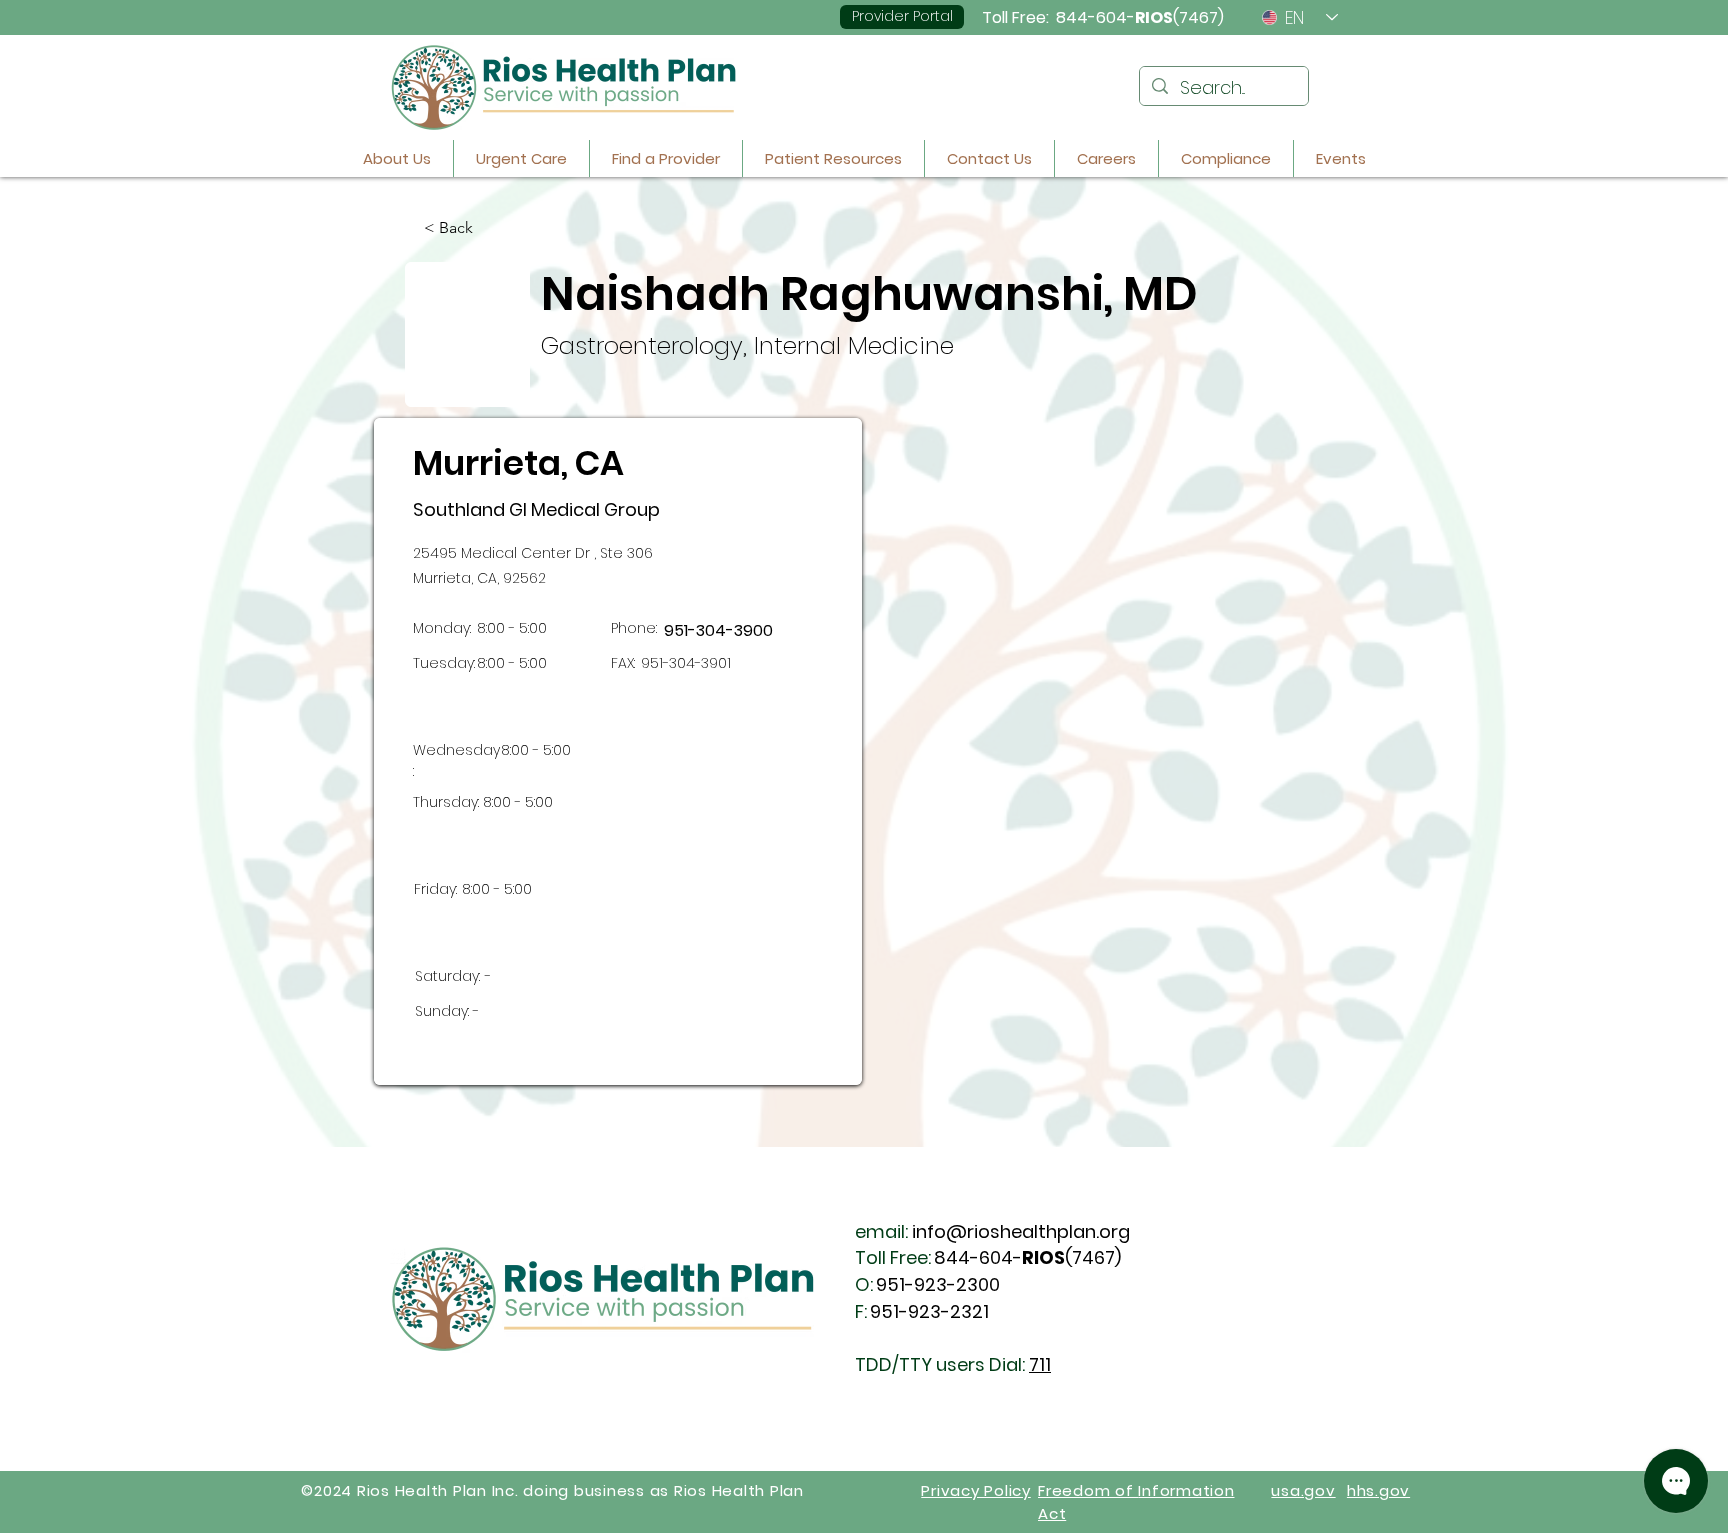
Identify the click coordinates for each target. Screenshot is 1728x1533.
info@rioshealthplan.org (1021, 1231)
